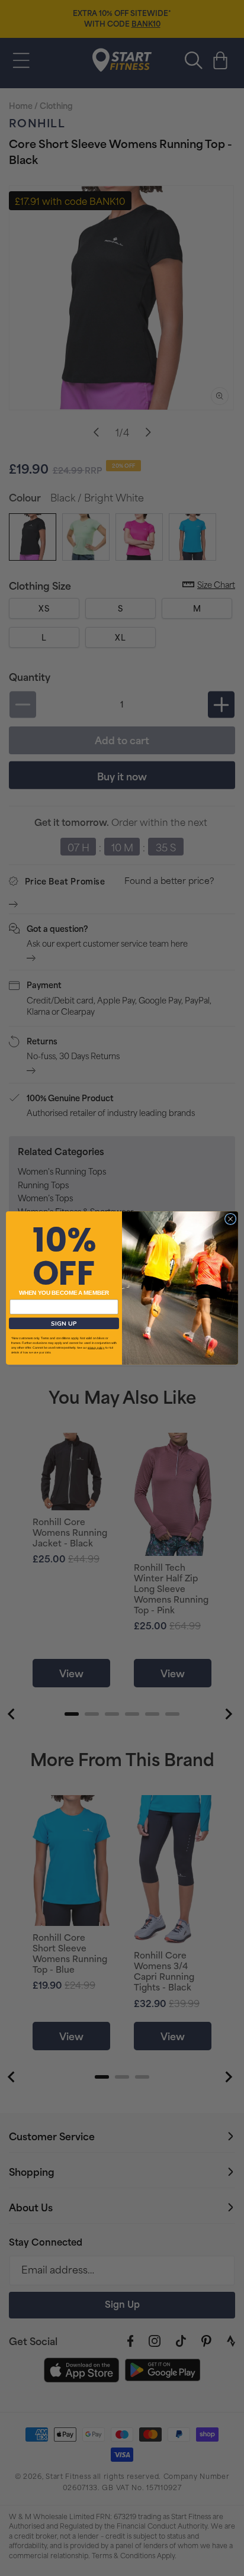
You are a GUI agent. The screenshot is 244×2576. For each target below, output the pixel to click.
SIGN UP (64, 1323)
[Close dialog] (230, 1219)
